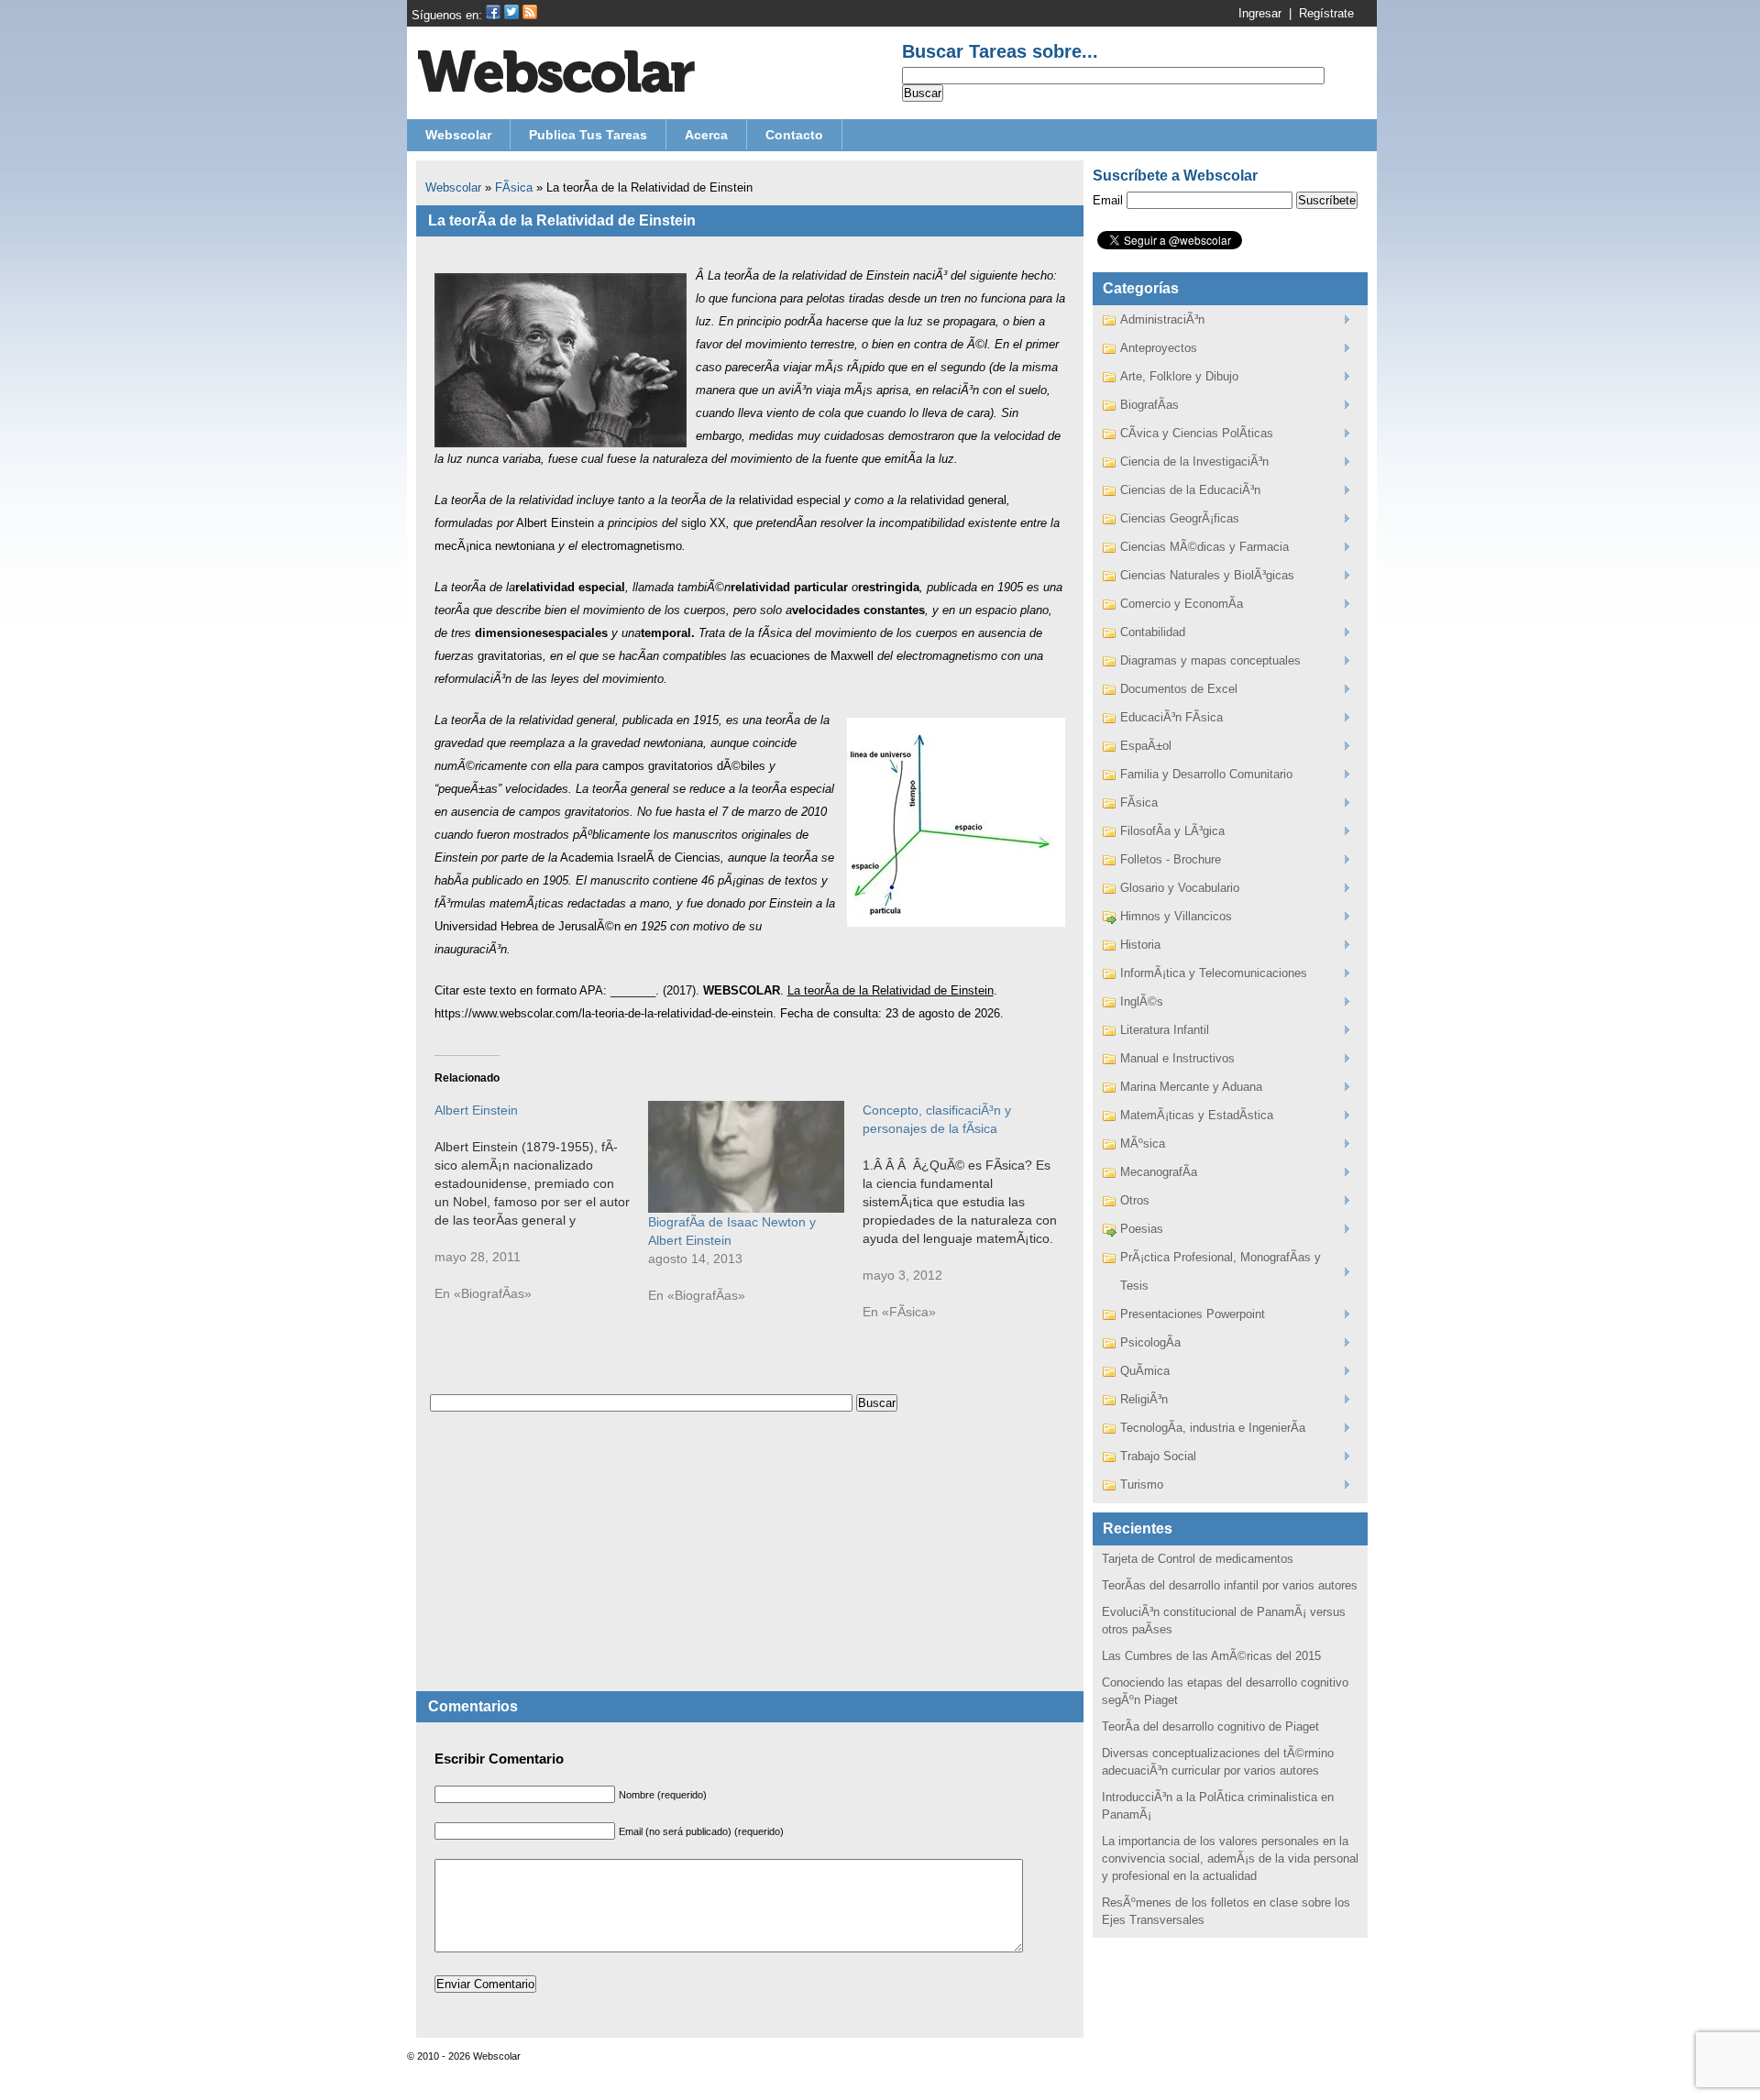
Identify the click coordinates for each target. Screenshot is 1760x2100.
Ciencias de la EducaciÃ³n (1190, 490)
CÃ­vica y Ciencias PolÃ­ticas (1197, 433)
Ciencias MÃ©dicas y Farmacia (1204, 547)
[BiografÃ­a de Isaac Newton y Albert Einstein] (746, 1157)
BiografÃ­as (1149, 405)
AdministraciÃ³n (1162, 319)
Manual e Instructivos (1177, 1058)
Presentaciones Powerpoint (1193, 1314)
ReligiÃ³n (1144, 1399)
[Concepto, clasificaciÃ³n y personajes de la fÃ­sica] (970, 1220)
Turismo (1142, 1484)
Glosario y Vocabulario (1180, 888)
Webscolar (453, 187)
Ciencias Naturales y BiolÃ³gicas (1207, 575)
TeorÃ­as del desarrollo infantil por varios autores (1230, 1585)
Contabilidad (1153, 632)
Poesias (1142, 1229)
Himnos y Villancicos (1176, 916)
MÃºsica (1143, 1143)
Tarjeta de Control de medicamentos (1198, 1559)
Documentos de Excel (1179, 689)
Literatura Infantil (1165, 1030)
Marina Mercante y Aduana (1191, 1087)
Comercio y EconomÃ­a (1182, 604)
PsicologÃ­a (1150, 1342)
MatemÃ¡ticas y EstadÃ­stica (1197, 1115)
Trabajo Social (1158, 1456)
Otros (1135, 1200)
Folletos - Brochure (1171, 859)
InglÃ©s (1142, 1001)
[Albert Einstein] (542, 1211)
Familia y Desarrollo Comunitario (1206, 774)
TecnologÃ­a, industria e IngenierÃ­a (1213, 1428)
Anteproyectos (1159, 348)
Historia (1140, 945)
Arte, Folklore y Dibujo (1179, 376)
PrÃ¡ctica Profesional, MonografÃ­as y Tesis (1221, 1271)
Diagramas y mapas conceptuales (1210, 660)
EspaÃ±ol (1146, 746)
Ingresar (1260, 13)
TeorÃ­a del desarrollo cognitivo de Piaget (1210, 1726)
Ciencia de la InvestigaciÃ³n (1194, 462)
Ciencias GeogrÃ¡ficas (1180, 518)
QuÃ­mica (1145, 1371)
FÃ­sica (514, 187)
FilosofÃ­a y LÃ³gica (1172, 831)
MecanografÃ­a (1159, 1172)
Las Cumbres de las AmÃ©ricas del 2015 (1211, 1656)
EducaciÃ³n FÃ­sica (1171, 717)
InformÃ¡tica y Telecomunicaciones (1214, 973)
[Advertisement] (750, 1563)
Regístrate (1326, 13)
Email (1108, 200)
